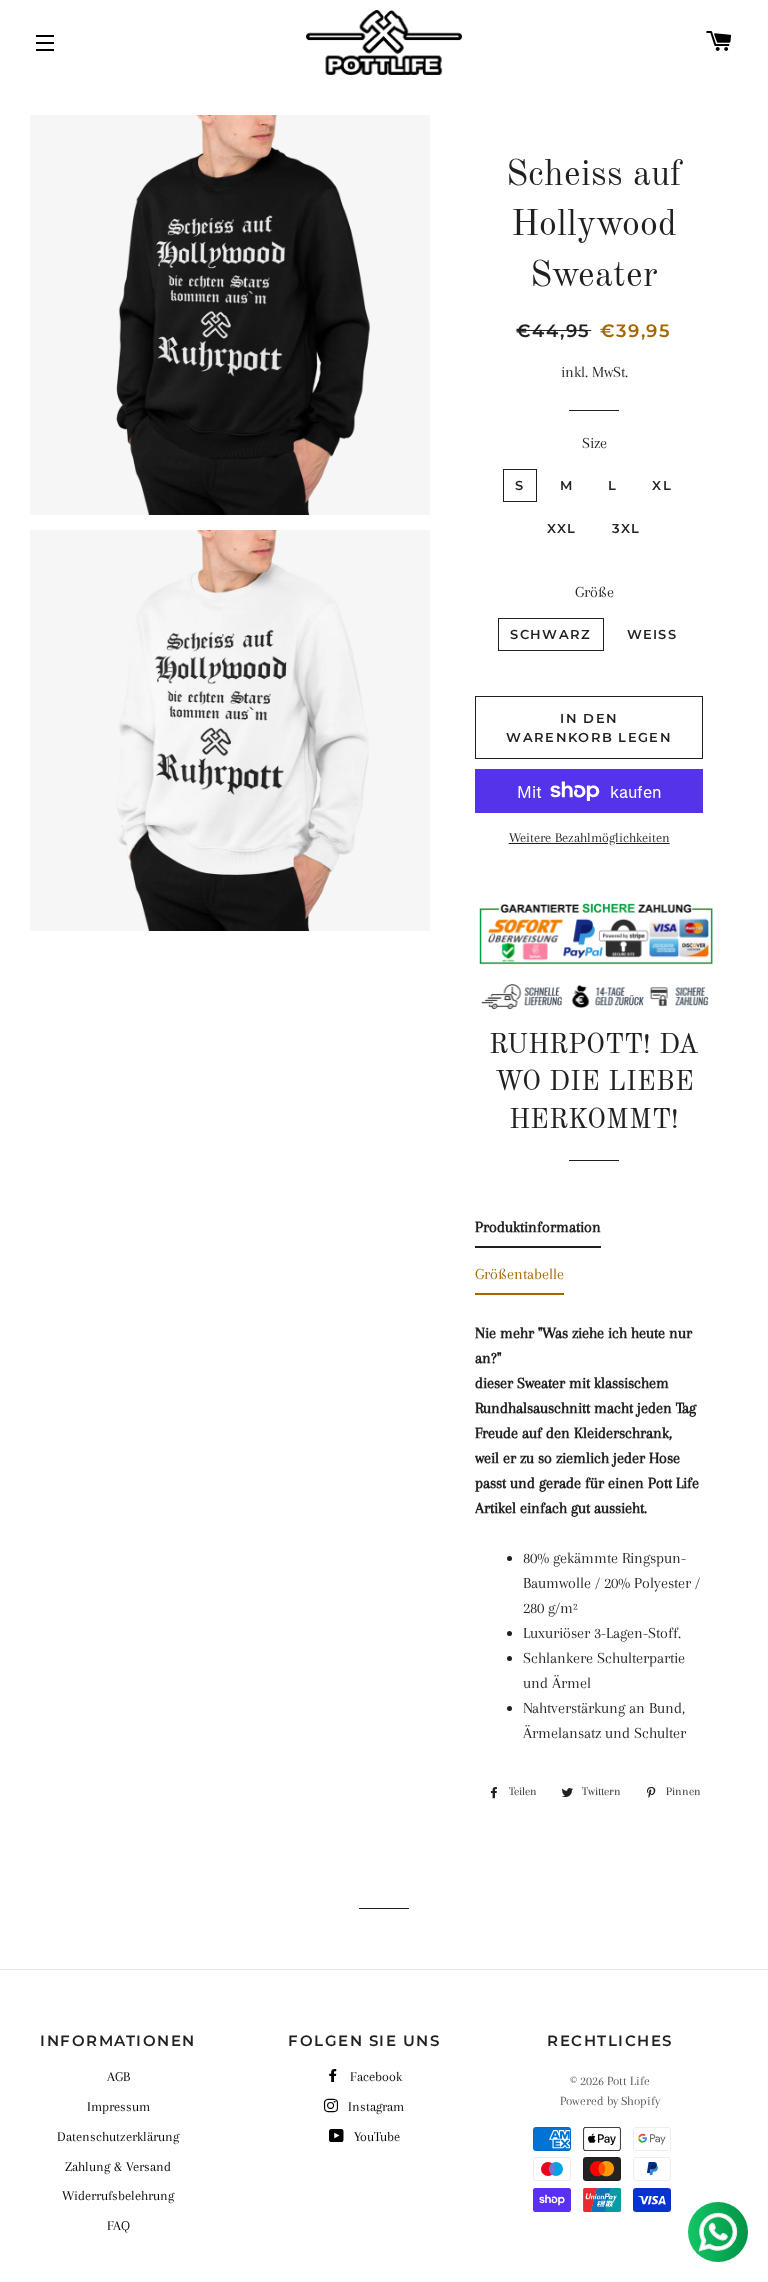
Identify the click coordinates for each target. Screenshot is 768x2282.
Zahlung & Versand (118, 2166)
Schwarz (550, 634)
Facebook (376, 2076)
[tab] (538, 1231)
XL (662, 485)
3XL (626, 528)
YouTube (377, 2136)
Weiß (652, 634)
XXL (562, 528)
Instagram (376, 2106)
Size (594, 443)
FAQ (118, 2225)
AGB (118, 2076)
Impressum (118, 2106)
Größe (594, 592)
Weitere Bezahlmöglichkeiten (589, 837)
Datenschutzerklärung (118, 2136)
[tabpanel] (593, 1527)
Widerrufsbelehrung (118, 2195)
